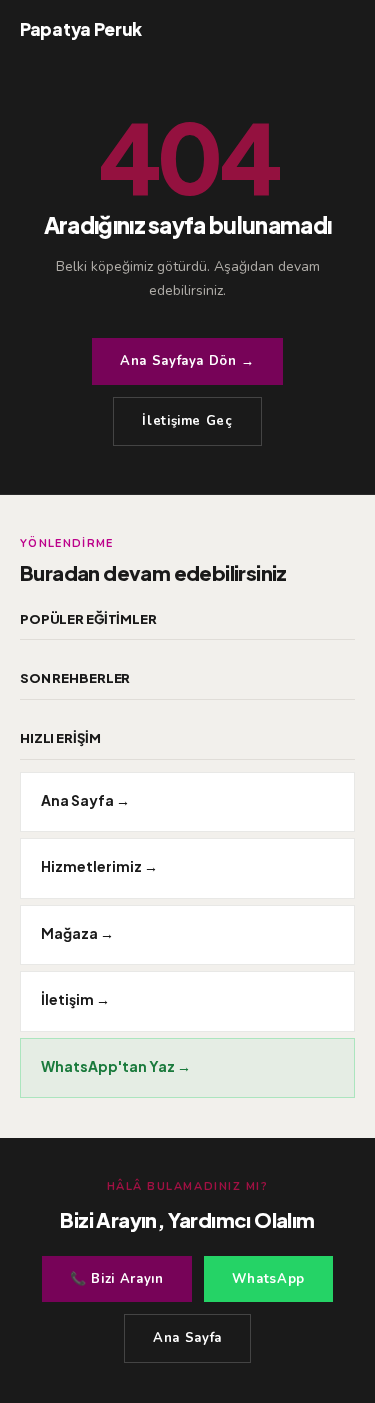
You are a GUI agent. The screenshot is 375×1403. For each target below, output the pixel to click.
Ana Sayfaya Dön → (187, 361)
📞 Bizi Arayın (116, 1279)
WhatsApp (268, 1279)
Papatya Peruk (81, 29)
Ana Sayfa (187, 1338)
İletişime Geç (187, 421)
